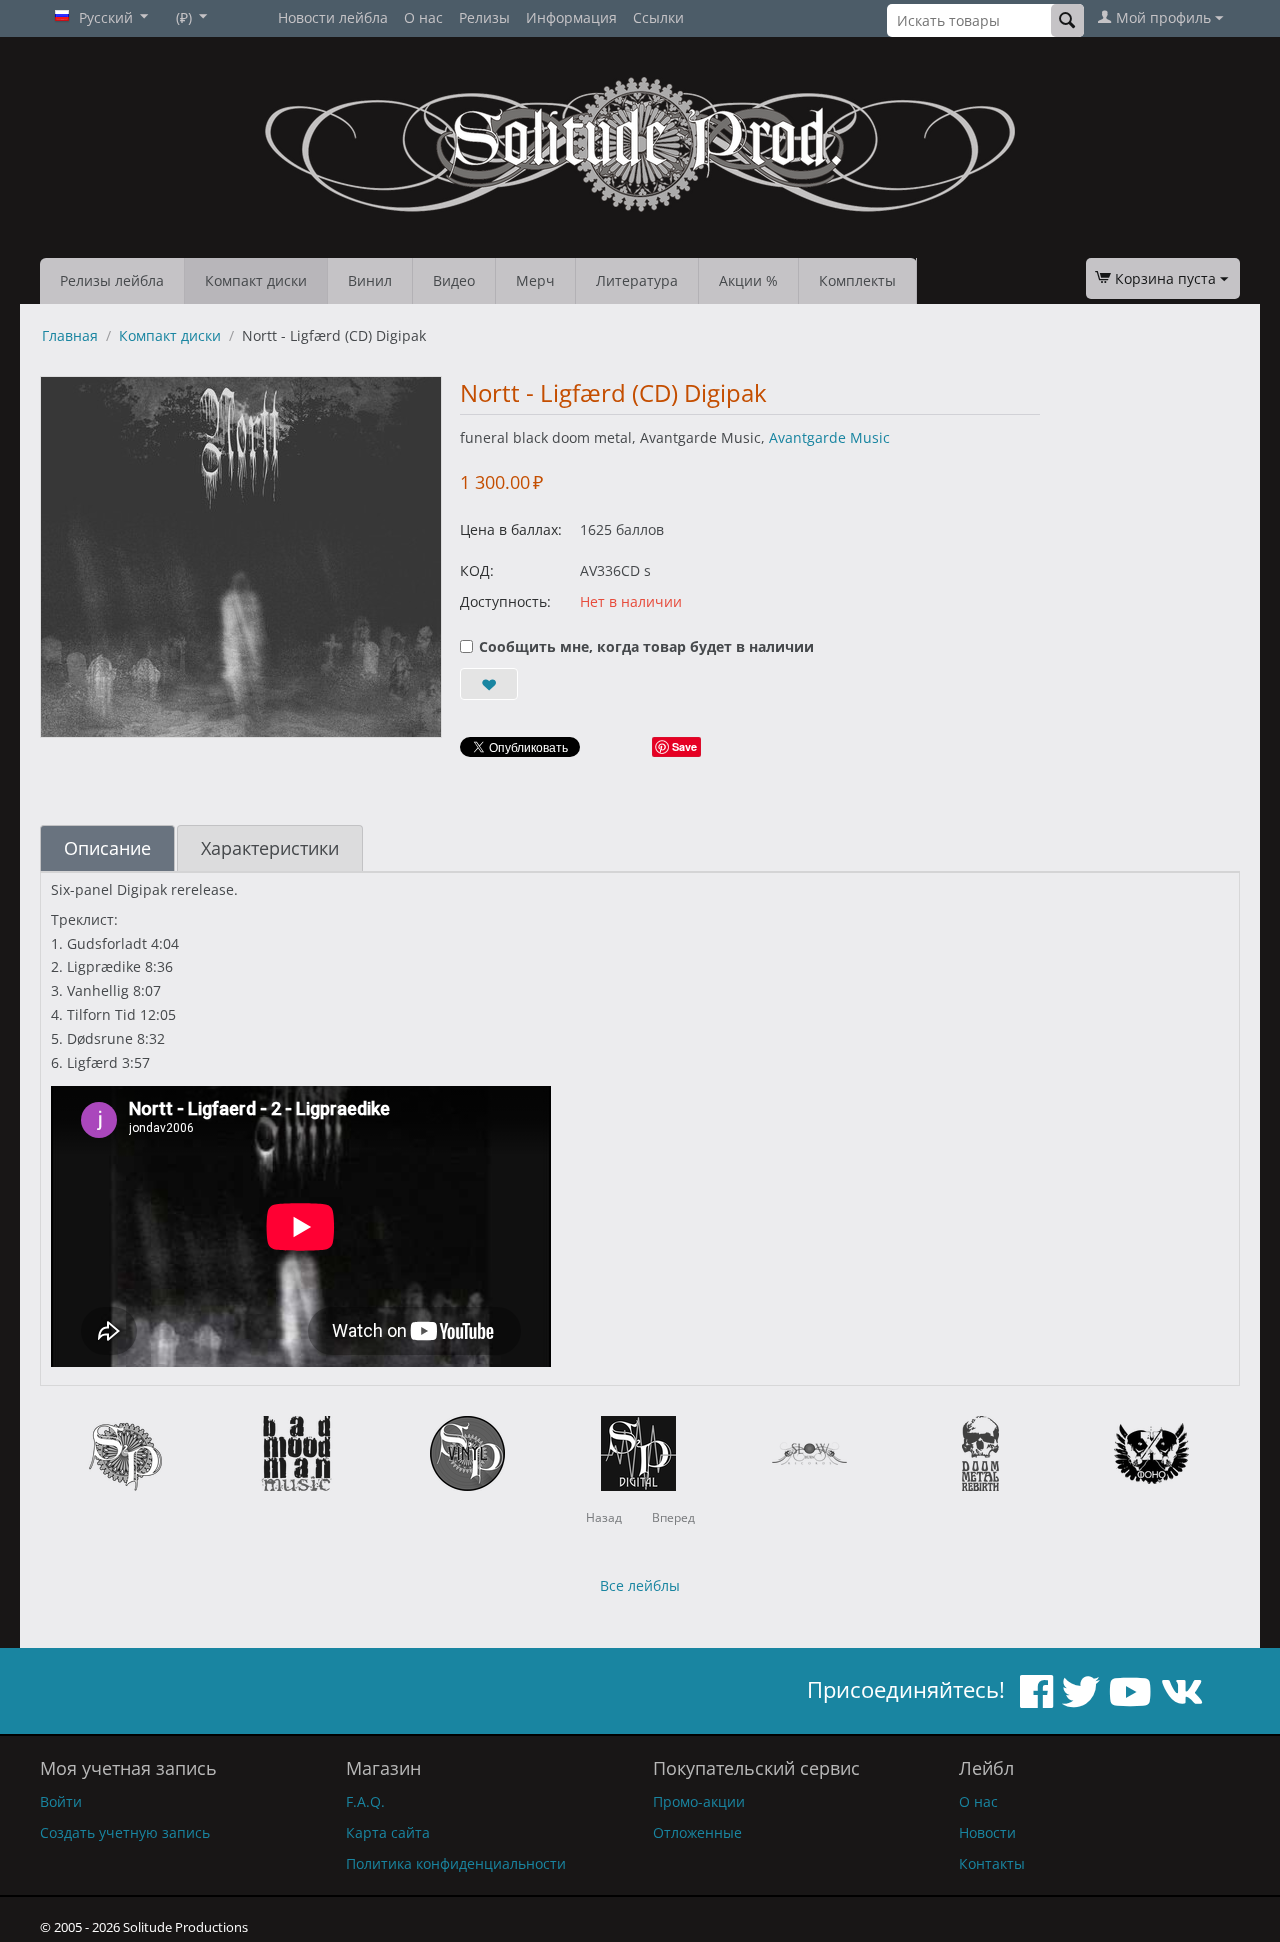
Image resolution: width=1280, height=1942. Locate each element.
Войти (61, 1801)
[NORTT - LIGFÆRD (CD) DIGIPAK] (241, 557)
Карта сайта (388, 1832)
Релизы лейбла (112, 280)
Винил (370, 280)
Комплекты (857, 280)
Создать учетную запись (125, 1832)
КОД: (477, 570)
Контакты (992, 1863)
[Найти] (1067, 20)
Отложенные (697, 1832)
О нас (423, 17)
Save (684, 746)
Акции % (748, 280)
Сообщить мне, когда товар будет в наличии (646, 646)
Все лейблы (640, 1585)
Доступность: (505, 601)
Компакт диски (256, 280)
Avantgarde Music (829, 437)
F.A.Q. (365, 1801)
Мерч (535, 280)
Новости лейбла (333, 17)
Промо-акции (699, 1801)
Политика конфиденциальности (456, 1863)
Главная (70, 335)
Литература (637, 280)
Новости (987, 1832)
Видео (454, 280)
